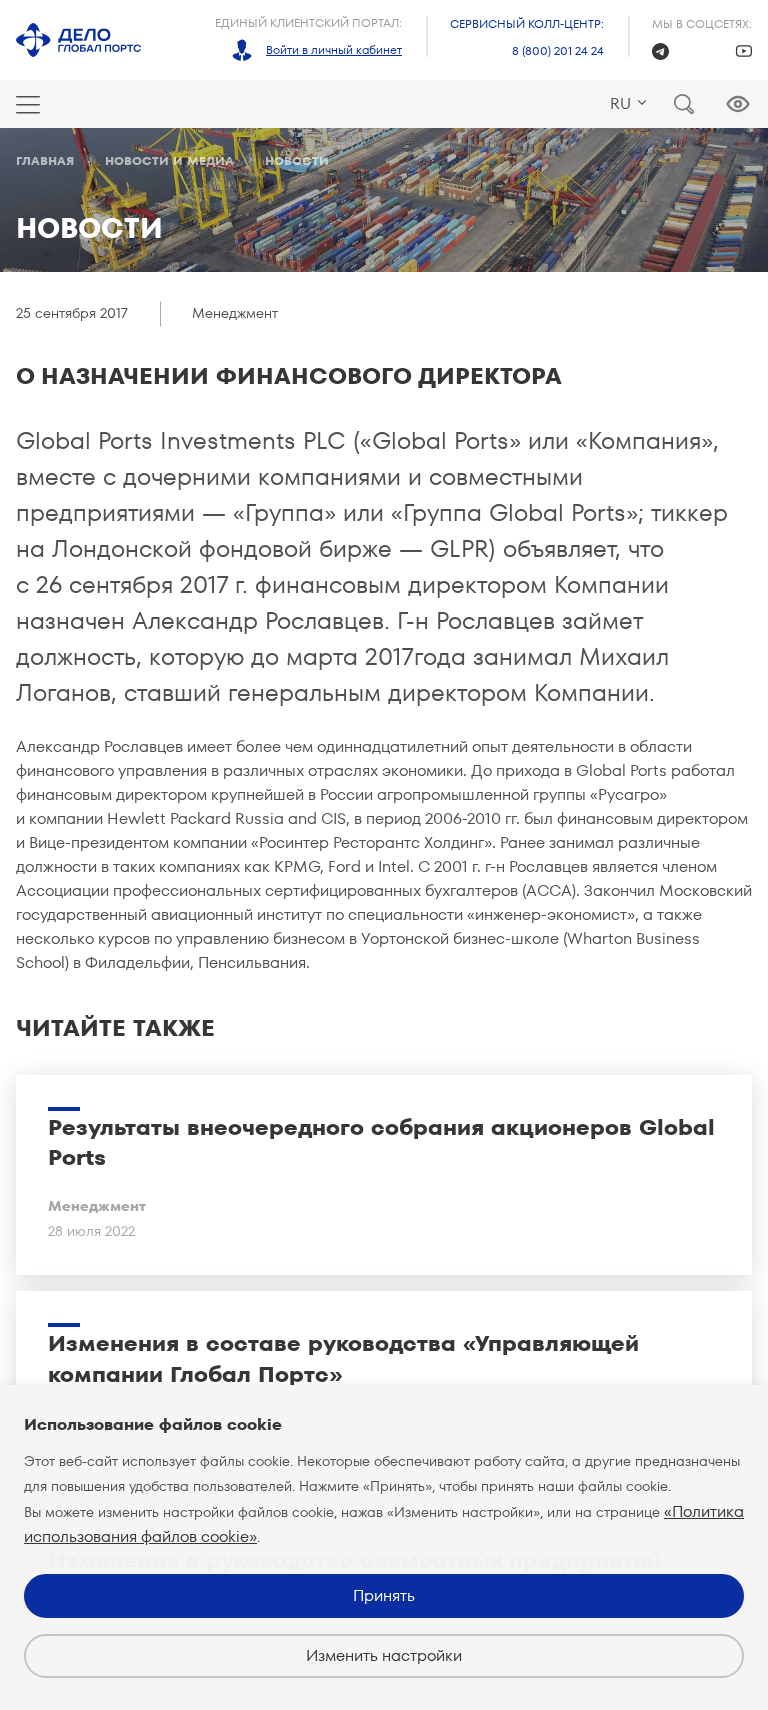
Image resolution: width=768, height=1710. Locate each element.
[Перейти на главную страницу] (78, 40)
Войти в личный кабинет (334, 49)
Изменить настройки (384, 1655)
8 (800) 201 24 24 (558, 50)
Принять (384, 1595)
